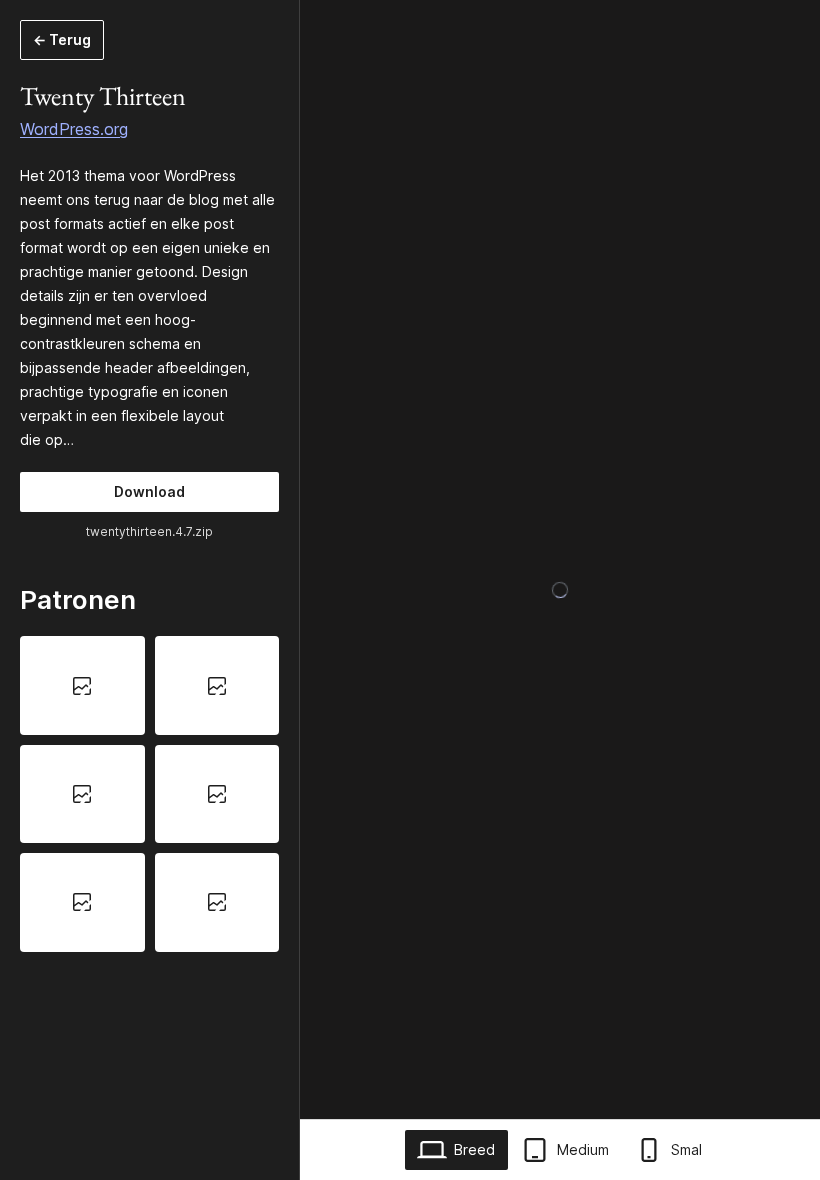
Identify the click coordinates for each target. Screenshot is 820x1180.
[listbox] (149, 793)
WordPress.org (74, 129)
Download (149, 491)
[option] (82, 685)
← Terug (62, 39)
